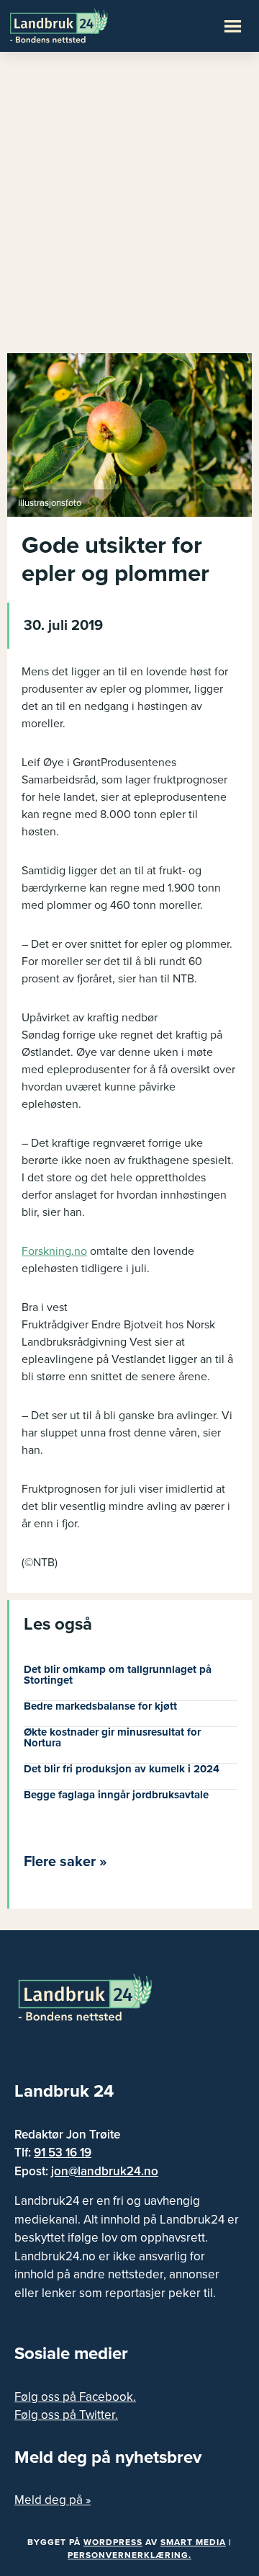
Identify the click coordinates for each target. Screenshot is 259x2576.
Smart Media (193, 2542)
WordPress (113, 2542)
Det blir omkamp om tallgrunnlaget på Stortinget (118, 1675)
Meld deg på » (53, 2500)
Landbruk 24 (79, 25)
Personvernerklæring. (129, 2555)
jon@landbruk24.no (105, 2171)
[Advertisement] (129, 209)
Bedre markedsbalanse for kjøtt (100, 1706)
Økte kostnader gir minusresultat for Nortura (112, 1737)
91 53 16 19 (63, 2153)
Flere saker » (65, 1862)
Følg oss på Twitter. (66, 2415)
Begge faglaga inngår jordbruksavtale (116, 1795)
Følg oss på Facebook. (75, 2397)
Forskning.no (54, 1251)
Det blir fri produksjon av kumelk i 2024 (122, 1769)
